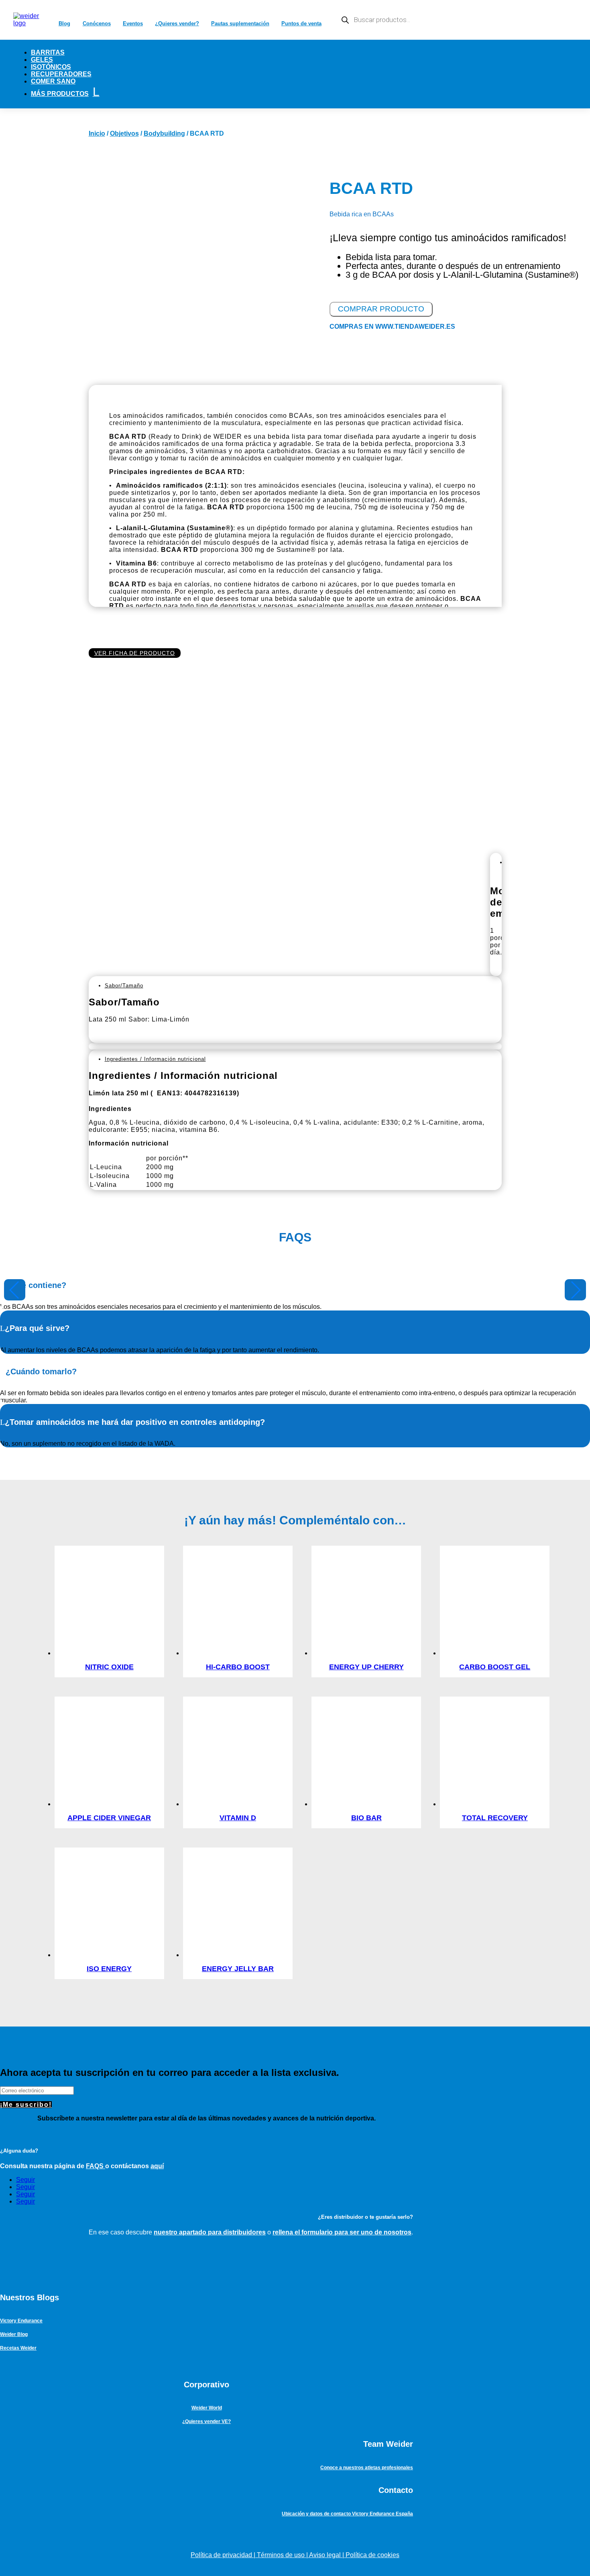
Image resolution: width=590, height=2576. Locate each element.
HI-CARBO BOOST (238, 1667)
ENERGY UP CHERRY (366, 1667)
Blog (64, 23)
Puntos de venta (301, 23)
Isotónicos (51, 67)
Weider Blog (14, 2334)
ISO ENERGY (109, 1969)
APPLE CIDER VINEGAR (109, 1818)
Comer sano (53, 81)
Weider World (207, 2408)
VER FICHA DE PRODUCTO (135, 653)
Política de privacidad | (224, 2555)
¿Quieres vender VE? (206, 2421)
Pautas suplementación (240, 23)
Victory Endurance (21, 2321)
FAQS (96, 2166)
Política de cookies (372, 2555)
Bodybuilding (164, 133)
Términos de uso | (283, 2555)
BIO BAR (366, 1818)
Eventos (133, 23)
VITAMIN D (238, 1818)
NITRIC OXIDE (109, 1667)
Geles (42, 60)
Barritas (48, 52)
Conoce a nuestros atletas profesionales (367, 2468)
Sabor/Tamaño (124, 986)
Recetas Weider (18, 2348)
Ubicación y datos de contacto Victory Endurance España (347, 2514)
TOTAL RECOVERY (495, 1818)
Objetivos (124, 133)
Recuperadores (61, 74)
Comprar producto (381, 309)
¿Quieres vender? (177, 23)
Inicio (97, 133)
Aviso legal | (327, 2555)
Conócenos (97, 23)
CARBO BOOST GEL (495, 1667)
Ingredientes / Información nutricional (155, 1059)
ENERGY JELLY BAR (238, 1969)
